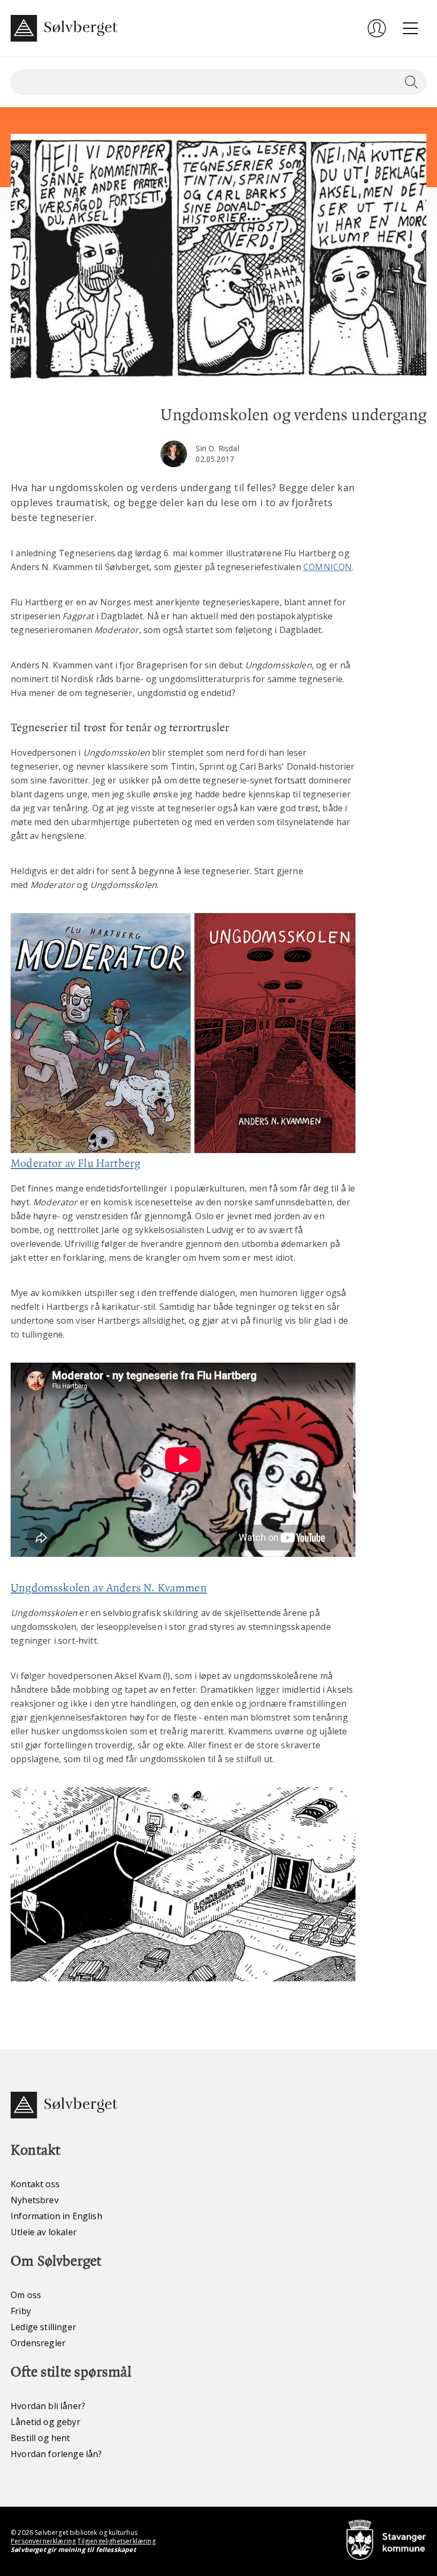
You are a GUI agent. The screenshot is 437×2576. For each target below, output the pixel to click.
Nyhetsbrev (35, 2200)
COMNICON (327, 567)
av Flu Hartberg (103, 1163)
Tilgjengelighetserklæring (116, 2541)
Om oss (26, 2295)
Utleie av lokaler (44, 2232)
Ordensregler (38, 2343)
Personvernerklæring (43, 2541)
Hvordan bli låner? (48, 2406)
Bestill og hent (41, 2438)
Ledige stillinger (43, 2327)
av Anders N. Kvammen (148, 1588)
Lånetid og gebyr (46, 2422)
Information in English (56, 2216)
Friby (21, 2311)
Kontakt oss (35, 2184)
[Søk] (409, 82)
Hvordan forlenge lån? (56, 2454)
